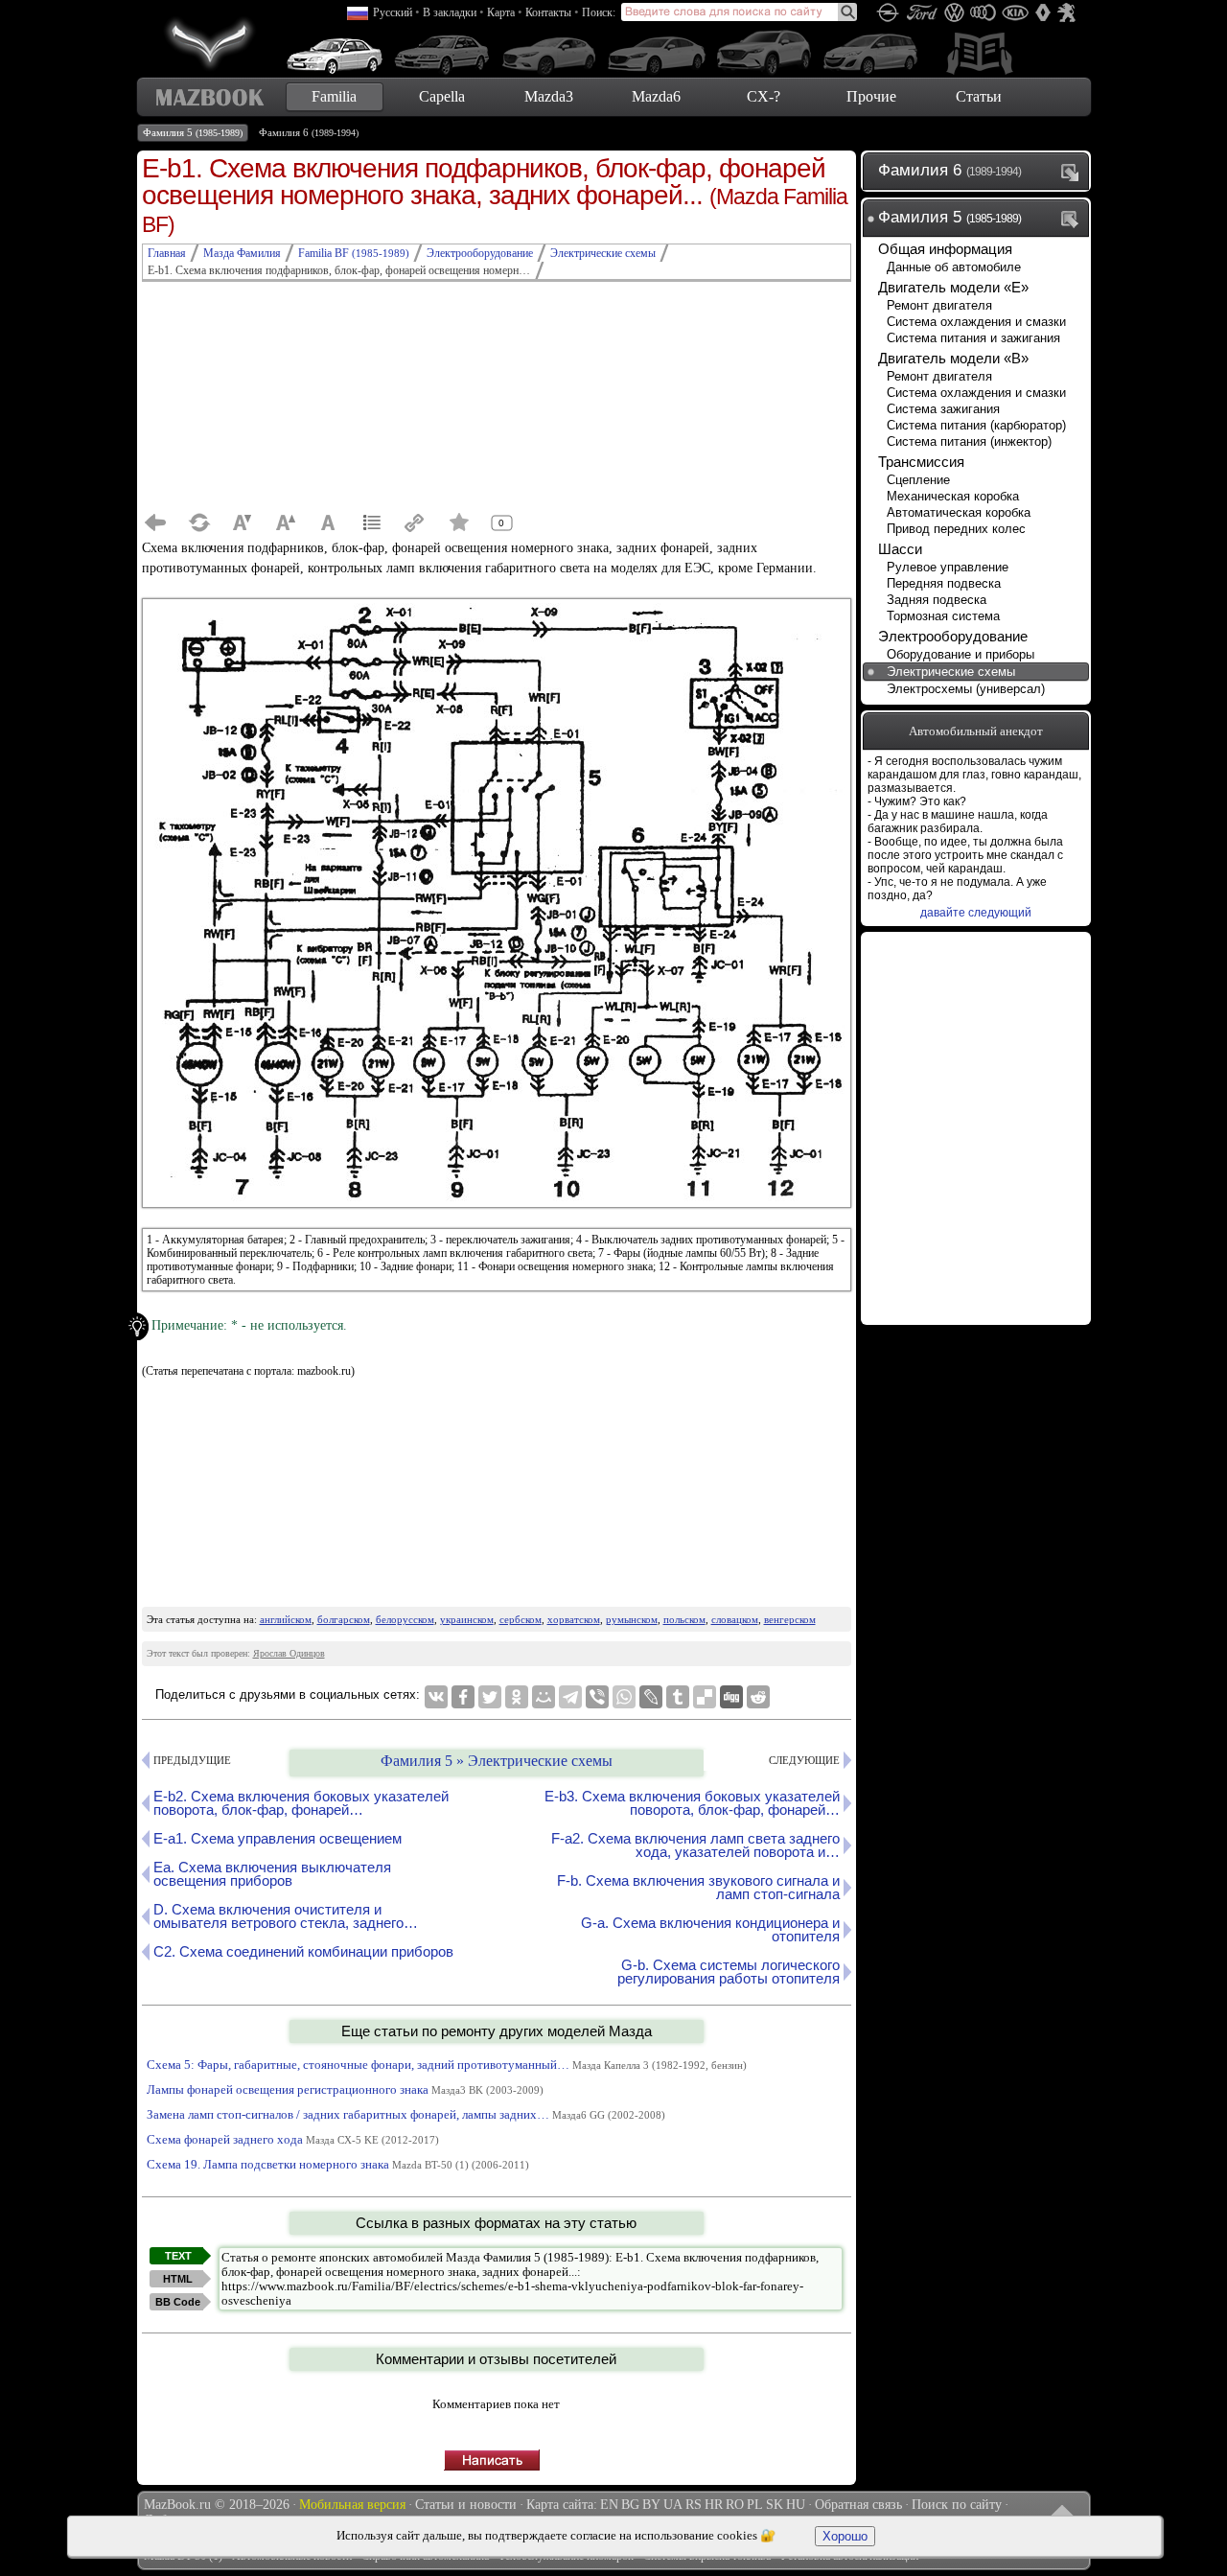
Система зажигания (943, 409)
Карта (501, 12)
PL (755, 2505)
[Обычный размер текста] (329, 522)
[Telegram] (570, 1697)
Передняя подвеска (944, 583)
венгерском (790, 1619)
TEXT (178, 2256)
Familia (334, 96)
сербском (521, 1619)
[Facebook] (463, 1697)
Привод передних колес (956, 529)
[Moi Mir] (544, 1697)
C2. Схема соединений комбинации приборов (303, 1951)
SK (775, 2505)
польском (684, 1619)
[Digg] (731, 1697)
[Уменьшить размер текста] (243, 522)
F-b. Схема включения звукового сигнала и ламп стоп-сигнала (698, 1887)
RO (735, 2505)
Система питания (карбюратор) (976, 425)
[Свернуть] (1074, 219)
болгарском (344, 1619)
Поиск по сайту (957, 2505)
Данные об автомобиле (954, 267)
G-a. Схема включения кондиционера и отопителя (710, 1929)
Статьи (979, 96)
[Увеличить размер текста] (286, 522)
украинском (467, 1619)
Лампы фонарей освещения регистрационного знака (345, 2089)
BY (651, 2505)
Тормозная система (943, 616)
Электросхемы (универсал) (966, 689)
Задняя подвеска (937, 600)
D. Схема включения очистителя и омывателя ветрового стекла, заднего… (286, 1916)
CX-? (764, 96)
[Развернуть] (1074, 172)
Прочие (871, 96)
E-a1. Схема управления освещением (278, 1838)
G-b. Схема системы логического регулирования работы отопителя (729, 1972)
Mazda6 (656, 96)
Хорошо (845, 2536)
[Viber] (597, 1697)
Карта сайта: (562, 2505)
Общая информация (945, 249)
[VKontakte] (436, 1697)
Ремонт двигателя (939, 305)
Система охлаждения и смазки (976, 322)
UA (673, 2505)
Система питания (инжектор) (969, 441)
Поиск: (599, 12)
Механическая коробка (953, 496)
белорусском (405, 1619)
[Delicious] (705, 1697)
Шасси (900, 549)
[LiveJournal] (651, 1697)
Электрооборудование (953, 636)
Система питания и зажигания (973, 338)
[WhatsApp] (624, 1697)
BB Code (178, 2302)
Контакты (548, 12)
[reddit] (758, 1697)
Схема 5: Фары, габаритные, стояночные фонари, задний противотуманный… (447, 2065)
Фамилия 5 (193, 132)
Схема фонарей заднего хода (293, 2139)
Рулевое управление (948, 567)
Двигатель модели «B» (953, 358)
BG (630, 2505)
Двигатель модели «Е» (953, 287)
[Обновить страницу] (199, 522)
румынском (632, 1619)
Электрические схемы (951, 672)
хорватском (574, 1619)
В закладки (450, 12)
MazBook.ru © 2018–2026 (217, 2505)
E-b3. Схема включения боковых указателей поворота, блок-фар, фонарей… (692, 1803)
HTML (178, 2279)
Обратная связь (858, 2505)
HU (796, 2505)
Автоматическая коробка (959, 512)
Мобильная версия (352, 2505)
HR (714, 2505)
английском (286, 1619)
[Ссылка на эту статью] (415, 522)
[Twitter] (490, 1697)
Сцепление (918, 480)
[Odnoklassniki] (517, 1697)
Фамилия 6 (309, 132)
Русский (393, 12)
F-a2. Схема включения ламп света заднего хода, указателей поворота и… (695, 1845)
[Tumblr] (678, 1697)
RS (694, 2505)
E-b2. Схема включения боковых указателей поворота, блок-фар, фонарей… (301, 1803)
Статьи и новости (466, 2505)
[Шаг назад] (156, 522)
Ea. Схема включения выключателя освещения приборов (272, 1874)
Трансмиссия (921, 462)
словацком (735, 1619)
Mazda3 (549, 96)
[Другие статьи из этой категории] (372, 522)
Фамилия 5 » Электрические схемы (497, 1761)
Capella (442, 96)
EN (609, 2505)
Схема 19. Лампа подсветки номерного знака (338, 2164)
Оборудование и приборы (961, 654)
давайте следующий (976, 913)
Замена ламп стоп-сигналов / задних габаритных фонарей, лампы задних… (406, 2114)
